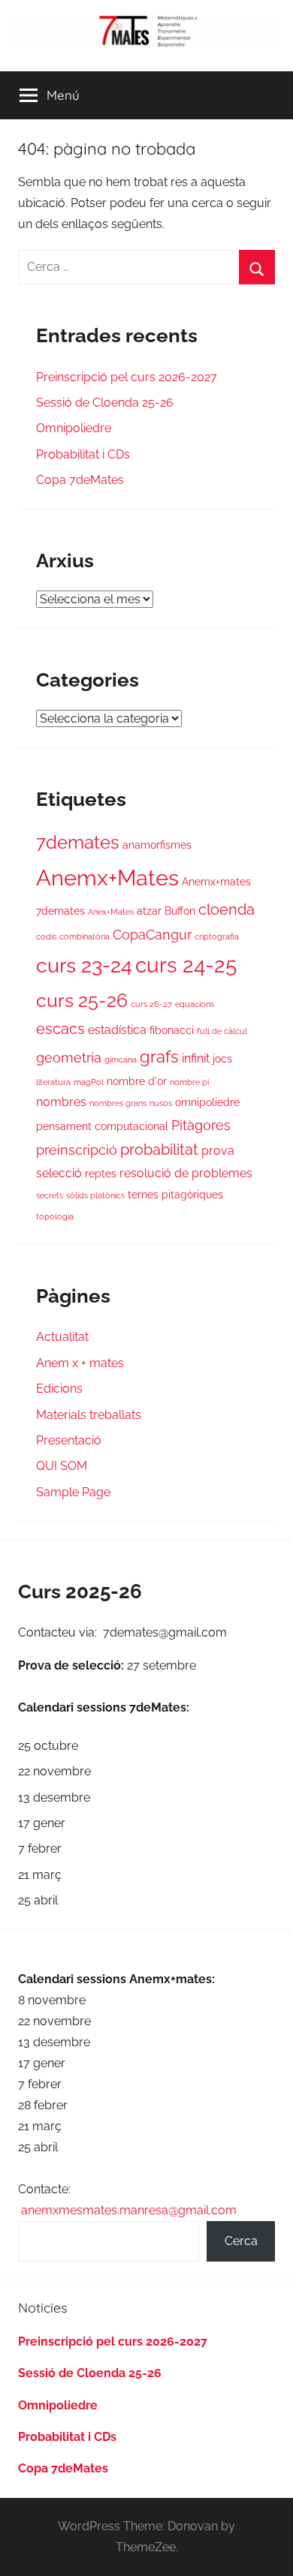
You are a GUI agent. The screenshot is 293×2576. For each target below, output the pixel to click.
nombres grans (118, 1103)
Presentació (69, 1440)
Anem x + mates (80, 1363)
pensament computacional (102, 1126)
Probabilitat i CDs (83, 454)
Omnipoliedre (74, 428)
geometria (69, 1058)
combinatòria (85, 936)
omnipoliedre (207, 1102)
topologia (55, 1216)
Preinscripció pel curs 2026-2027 (127, 377)
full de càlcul (222, 1031)
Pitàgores (201, 1125)
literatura (53, 1082)
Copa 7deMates (80, 480)
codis (46, 936)
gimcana (121, 1060)
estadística (117, 1030)
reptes (101, 1174)
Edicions (59, 1389)
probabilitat (159, 1150)
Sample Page (73, 1492)
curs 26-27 (151, 1004)
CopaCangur (152, 935)
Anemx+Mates (107, 878)
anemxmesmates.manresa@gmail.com (129, 2210)
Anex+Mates (111, 912)
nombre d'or (137, 1081)
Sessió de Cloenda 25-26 (105, 403)
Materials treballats (89, 1415)
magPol (89, 1082)
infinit (196, 1058)
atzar (149, 911)
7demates (78, 843)
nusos (161, 1103)
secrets (50, 1195)
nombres (61, 1102)
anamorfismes (157, 845)
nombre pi (189, 1082)
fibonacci (172, 1030)
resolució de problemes (186, 1173)
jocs (222, 1059)
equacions (195, 1004)
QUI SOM (62, 1466)
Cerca (241, 2241)
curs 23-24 (84, 965)
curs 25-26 (82, 1000)
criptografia (217, 936)
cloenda (227, 910)
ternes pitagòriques (175, 1195)
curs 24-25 (186, 965)
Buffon (180, 911)
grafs (159, 1057)
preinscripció (77, 1150)
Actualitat (62, 1337)
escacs (60, 1029)
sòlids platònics (95, 1195)
